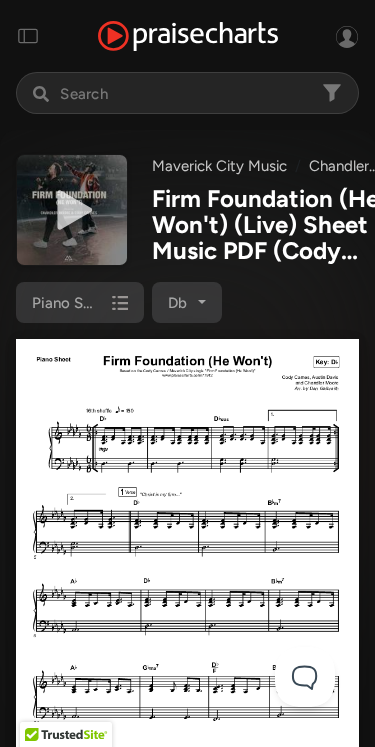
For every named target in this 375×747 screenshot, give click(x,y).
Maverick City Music (219, 166)
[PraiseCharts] (188, 36)
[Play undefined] (72, 210)
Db (177, 303)
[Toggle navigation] (28, 36)
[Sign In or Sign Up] (347, 36)
